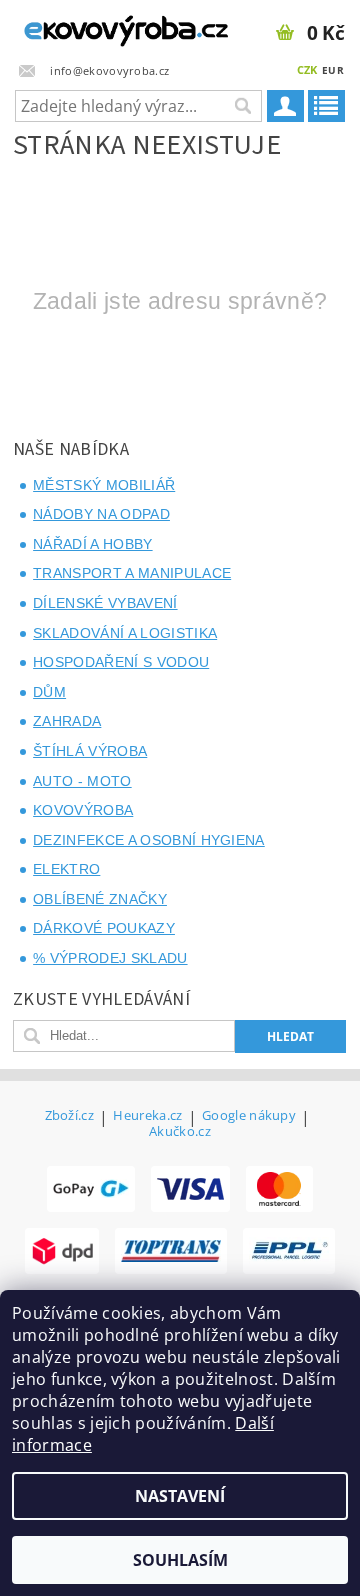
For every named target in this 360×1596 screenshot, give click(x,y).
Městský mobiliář (104, 485)
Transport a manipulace (132, 573)
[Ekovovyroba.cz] (90, 26)
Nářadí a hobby (92, 544)
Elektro (66, 869)
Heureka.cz (147, 1116)
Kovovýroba (83, 810)
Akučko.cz (180, 1131)
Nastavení (180, 1496)
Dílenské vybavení (105, 603)
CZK (307, 69)
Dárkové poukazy (104, 928)
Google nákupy (249, 1116)
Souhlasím (180, 1560)
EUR (333, 70)
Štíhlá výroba (90, 751)
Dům (49, 692)
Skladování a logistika (125, 633)
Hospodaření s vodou (121, 662)
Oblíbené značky (100, 899)
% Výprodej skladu (110, 958)
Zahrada (67, 721)
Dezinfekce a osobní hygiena (149, 840)
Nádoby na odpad (101, 514)
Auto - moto (82, 781)
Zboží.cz (70, 1116)
